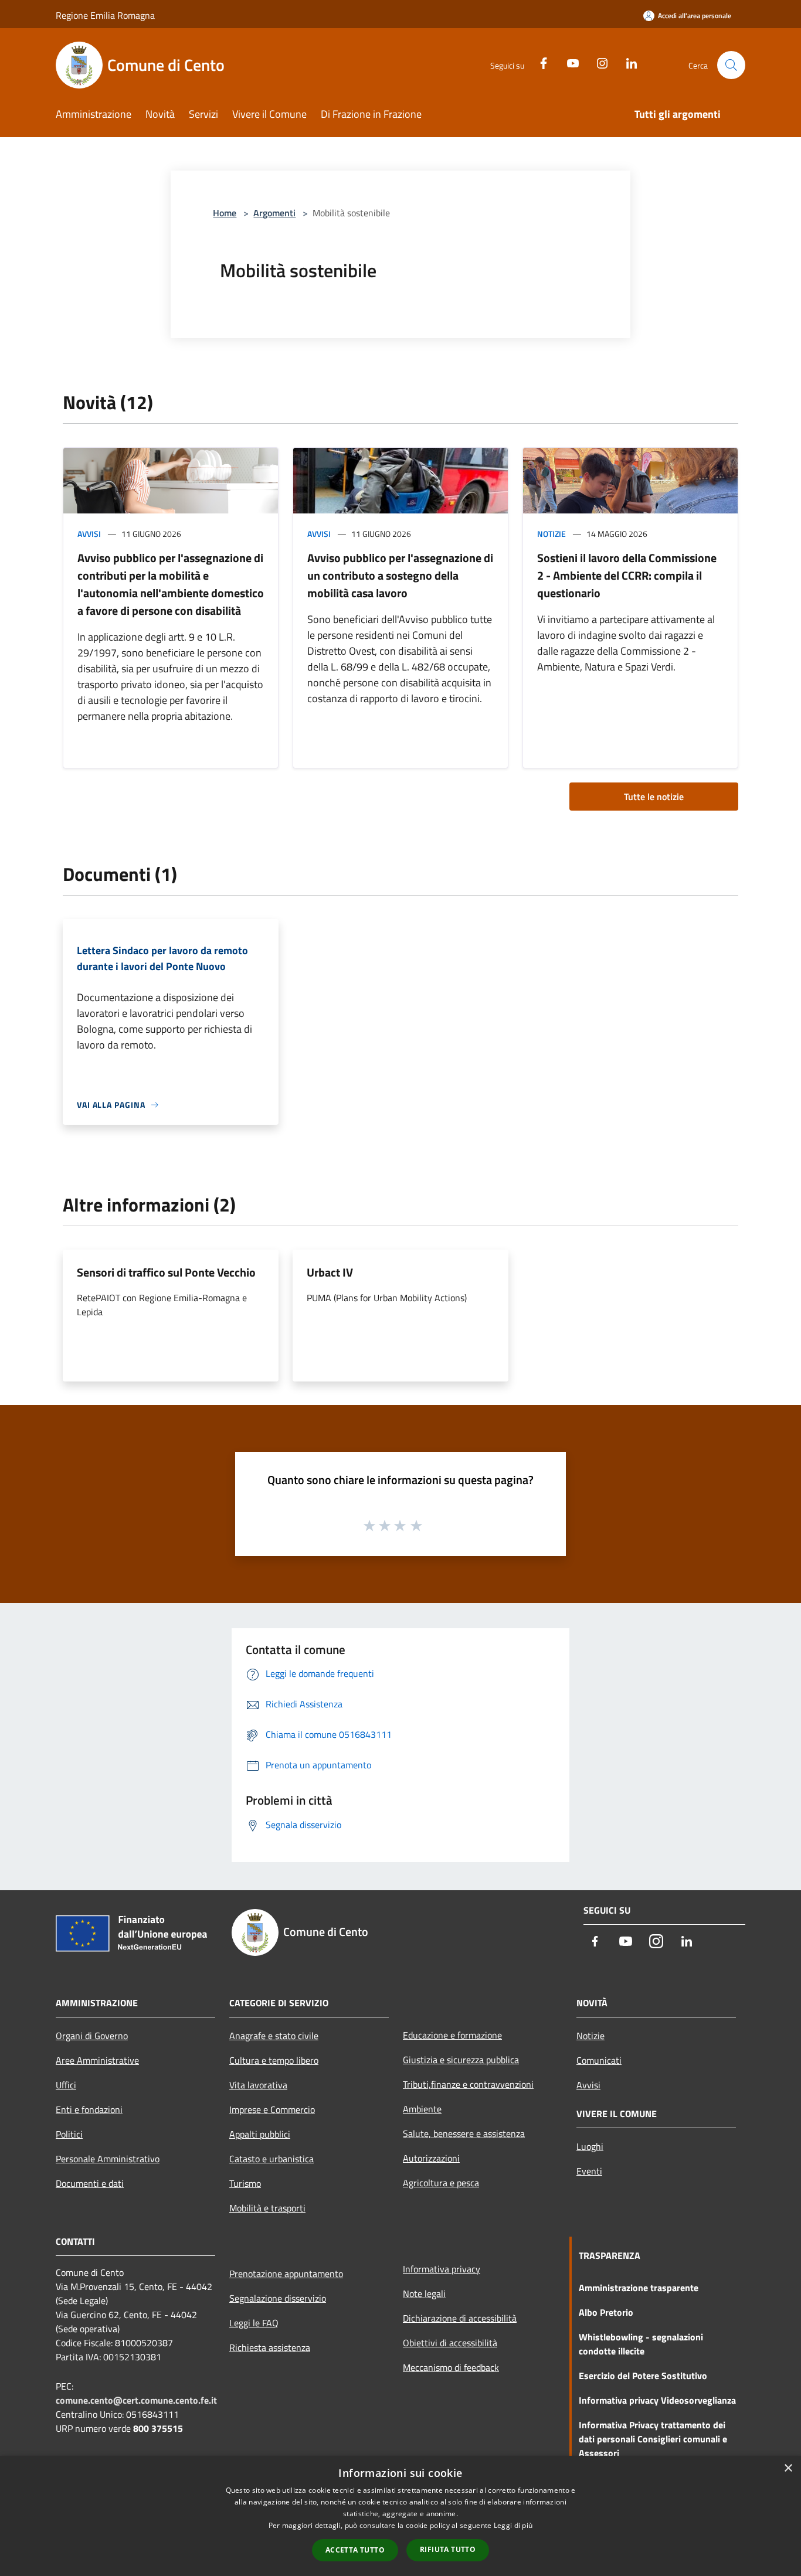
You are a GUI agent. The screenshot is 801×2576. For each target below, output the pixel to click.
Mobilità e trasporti (267, 2208)
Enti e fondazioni (89, 2109)
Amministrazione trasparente (639, 2288)
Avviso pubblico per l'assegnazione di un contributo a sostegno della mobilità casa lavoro (400, 575)
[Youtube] (568, 62)
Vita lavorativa (258, 2085)
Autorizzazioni (431, 2158)
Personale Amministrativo (108, 2159)
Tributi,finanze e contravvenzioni (468, 2084)
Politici (69, 2134)
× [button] (788, 2468)
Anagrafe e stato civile (274, 2036)
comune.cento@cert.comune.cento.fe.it (136, 2400)
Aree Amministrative (97, 2060)
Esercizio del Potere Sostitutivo (643, 2376)
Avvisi (89, 534)
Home (225, 213)
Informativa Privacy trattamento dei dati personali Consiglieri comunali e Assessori (653, 2439)
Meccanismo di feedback (451, 2367)
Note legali (424, 2293)
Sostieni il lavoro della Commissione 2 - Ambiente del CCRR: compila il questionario (627, 575)
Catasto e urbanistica (271, 2159)
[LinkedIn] (627, 62)
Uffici (66, 2085)
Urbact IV (330, 1272)
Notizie (551, 534)
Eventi (589, 2171)
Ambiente (422, 2109)
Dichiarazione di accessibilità (460, 2318)
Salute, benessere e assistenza (464, 2133)
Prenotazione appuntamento (286, 2274)
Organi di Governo (92, 2036)
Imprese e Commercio (272, 2109)
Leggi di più (513, 2525)
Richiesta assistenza (270, 2347)
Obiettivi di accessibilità (450, 2343)
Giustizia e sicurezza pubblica (461, 2060)
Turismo (245, 2183)
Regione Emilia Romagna (105, 15)
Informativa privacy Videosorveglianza (657, 2400)
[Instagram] (598, 62)
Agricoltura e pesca (441, 2183)
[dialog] (400, 2516)
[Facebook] (539, 62)
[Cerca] (731, 65)
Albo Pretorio (606, 2312)
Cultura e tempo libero (274, 2060)
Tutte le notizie (654, 797)
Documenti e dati (90, 2183)
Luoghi (590, 2146)
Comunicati (599, 2060)
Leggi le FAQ (254, 2323)
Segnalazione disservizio (278, 2298)
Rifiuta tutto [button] (448, 2549)
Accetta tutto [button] (355, 2550)
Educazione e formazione (452, 2035)
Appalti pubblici (260, 2134)
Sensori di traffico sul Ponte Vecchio (166, 1272)
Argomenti (274, 213)
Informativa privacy (442, 2269)
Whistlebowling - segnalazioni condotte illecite (641, 2344)
